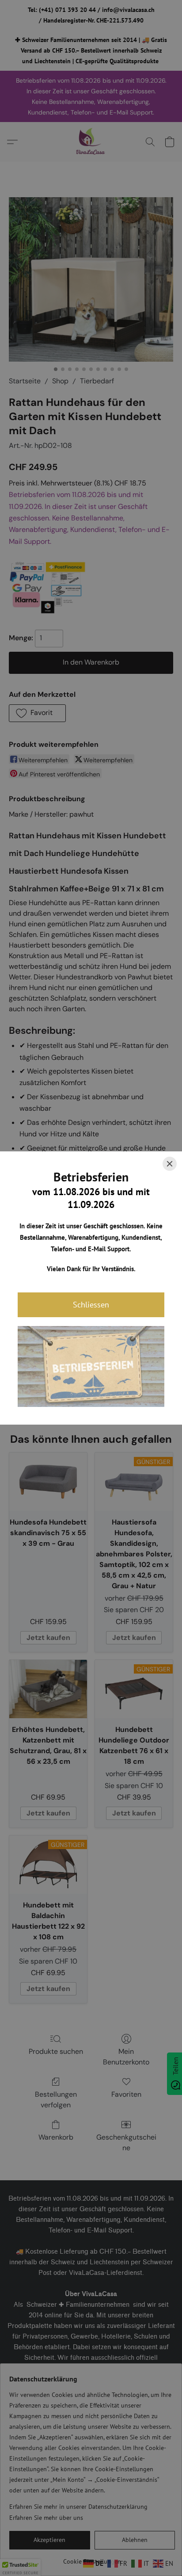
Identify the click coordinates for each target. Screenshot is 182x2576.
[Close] (170, 1164)
